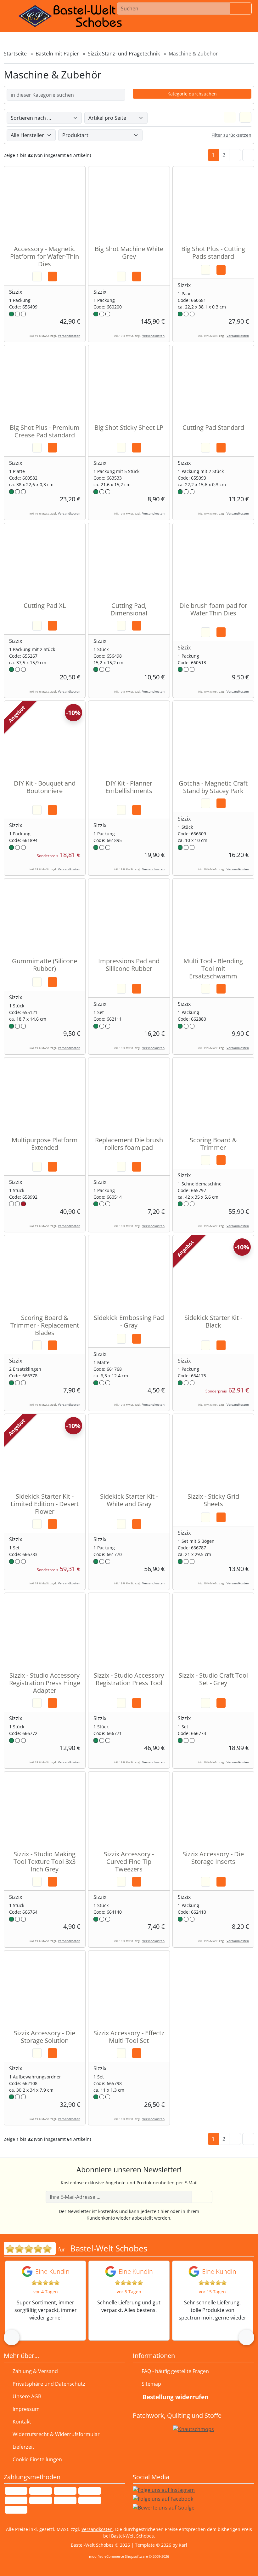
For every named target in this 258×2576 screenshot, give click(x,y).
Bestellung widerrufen (175, 2397)
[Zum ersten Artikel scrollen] (248, 2139)
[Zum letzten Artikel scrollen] (248, 155)
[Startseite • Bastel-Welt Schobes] (70, 16)
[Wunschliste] (212, 26)
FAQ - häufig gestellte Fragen (175, 2371)
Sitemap (151, 2384)
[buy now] (52, 277)
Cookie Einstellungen (36, 2459)
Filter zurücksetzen (231, 135)
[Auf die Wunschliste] (37, 277)
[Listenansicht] (245, 117)
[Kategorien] (247, 26)
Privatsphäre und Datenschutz (49, 2384)
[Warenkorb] (230, 26)
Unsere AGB (27, 2396)
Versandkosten (69, 336)
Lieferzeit (23, 2447)
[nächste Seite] (235, 155)
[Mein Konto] (196, 26)
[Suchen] (241, 9)
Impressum (26, 2409)
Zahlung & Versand (35, 2371)
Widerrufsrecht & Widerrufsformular (56, 2434)
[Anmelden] (202, 2197)
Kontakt (22, 2422)
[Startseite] (181, 26)
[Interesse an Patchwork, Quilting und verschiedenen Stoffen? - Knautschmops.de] (193, 2429)
